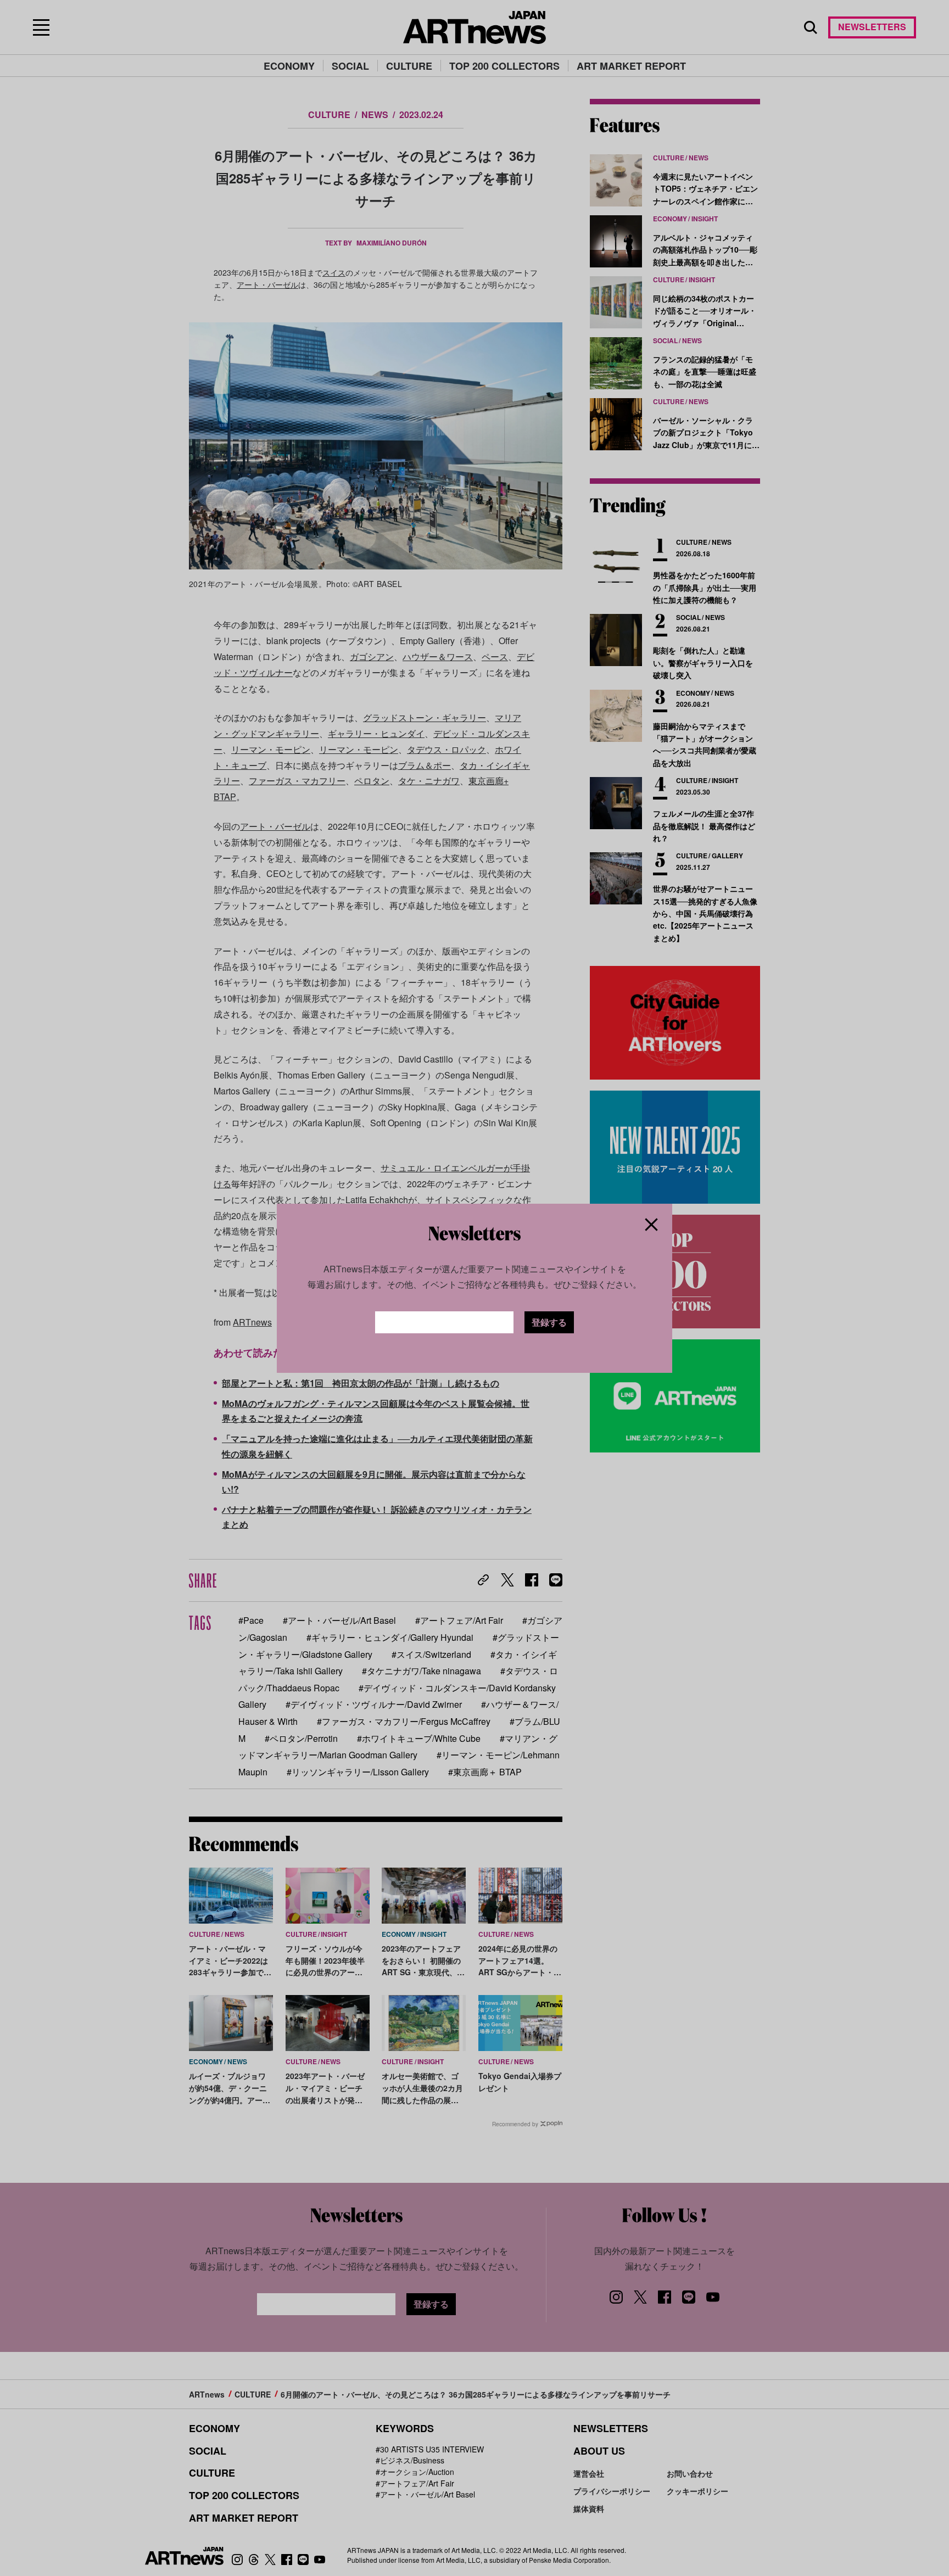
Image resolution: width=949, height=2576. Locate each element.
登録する (549, 1322)
